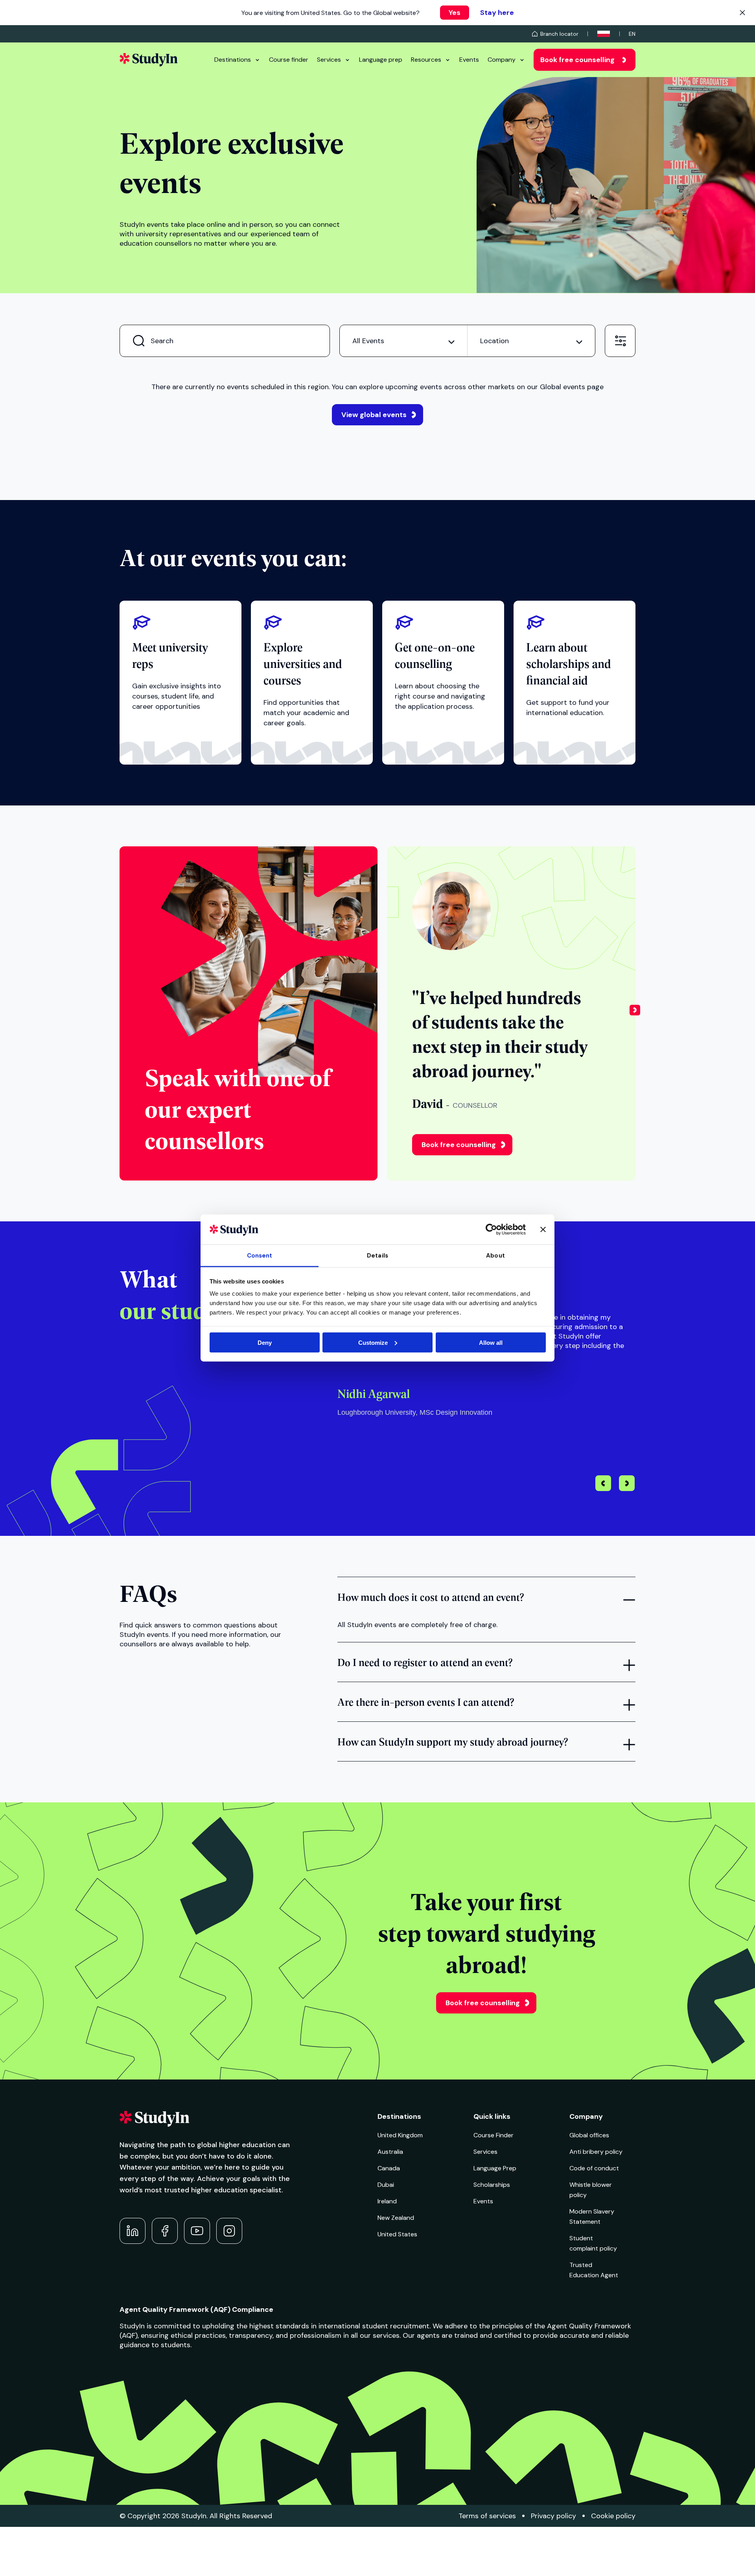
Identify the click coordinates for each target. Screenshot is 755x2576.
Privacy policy (553, 2516)
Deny (265, 1342)
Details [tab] (377, 1256)
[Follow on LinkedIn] (133, 2231)
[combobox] (403, 341)
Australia (390, 2152)
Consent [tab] (260, 1256)
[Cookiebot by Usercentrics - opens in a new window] (491, 1229)
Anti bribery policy (596, 2152)
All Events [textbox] (368, 341)
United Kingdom (400, 2135)
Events (469, 60)
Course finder (289, 60)
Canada (389, 2168)
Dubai (386, 2185)
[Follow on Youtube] (197, 2231)
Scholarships (492, 2185)
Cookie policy (613, 2516)
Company (502, 60)
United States (397, 2234)
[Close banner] (543, 1229)
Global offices (589, 2135)
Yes (455, 13)
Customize (373, 1342)
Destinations (233, 60)
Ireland (387, 2201)
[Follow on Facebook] (165, 2231)
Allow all (491, 1342)
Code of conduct (594, 2168)
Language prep (381, 60)
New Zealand (396, 2218)
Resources (426, 60)
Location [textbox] (494, 341)
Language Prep (495, 2168)
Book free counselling (577, 60)
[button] (635, 1013)
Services (329, 60)
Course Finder (494, 2135)
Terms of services (487, 2516)
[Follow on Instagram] (229, 2231)
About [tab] (495, 1256)
